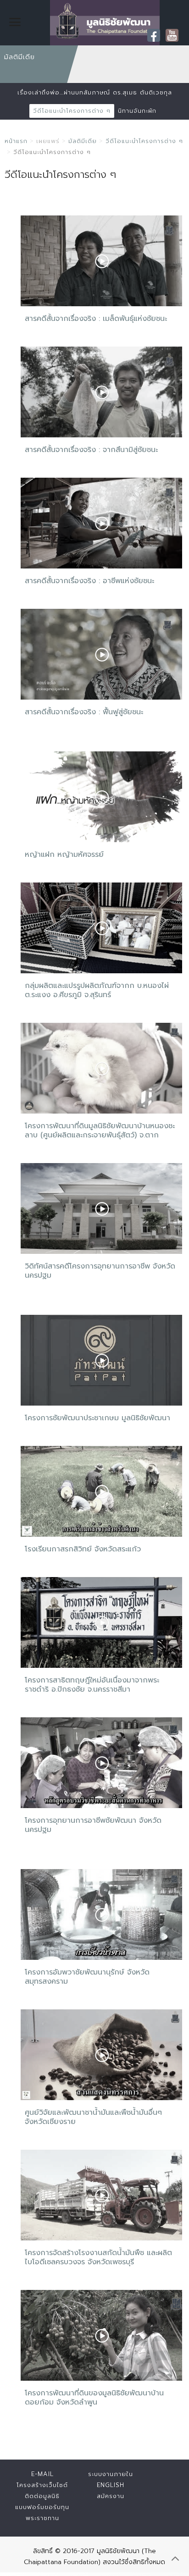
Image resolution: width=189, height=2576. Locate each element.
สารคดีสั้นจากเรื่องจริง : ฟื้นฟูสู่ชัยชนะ (84, 712)
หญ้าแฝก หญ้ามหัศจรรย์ (64, 855)
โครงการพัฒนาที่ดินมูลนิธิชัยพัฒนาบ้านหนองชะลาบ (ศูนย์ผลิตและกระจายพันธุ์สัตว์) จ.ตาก (100, 1131)
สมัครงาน (111, 2496)
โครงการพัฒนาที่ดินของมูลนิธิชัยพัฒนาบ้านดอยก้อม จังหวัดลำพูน (94, 2398)
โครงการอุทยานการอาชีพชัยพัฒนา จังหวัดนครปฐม (93, 1825)
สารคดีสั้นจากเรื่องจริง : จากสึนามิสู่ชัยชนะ (91, 450)
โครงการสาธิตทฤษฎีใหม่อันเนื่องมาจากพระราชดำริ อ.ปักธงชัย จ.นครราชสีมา (92, 1685)
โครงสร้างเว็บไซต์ (42, 2485)
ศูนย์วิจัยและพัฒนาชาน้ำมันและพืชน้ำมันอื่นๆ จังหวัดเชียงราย (93, 2117)
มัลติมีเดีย (83, 141)
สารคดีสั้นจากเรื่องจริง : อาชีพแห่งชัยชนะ (89, 581)
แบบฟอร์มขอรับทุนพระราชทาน (42, 2513)
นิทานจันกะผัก (137, 111)
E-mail (42, 2474)
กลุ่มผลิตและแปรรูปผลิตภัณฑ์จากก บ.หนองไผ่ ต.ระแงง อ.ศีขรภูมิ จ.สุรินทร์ (97, 990)
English (111, 2485)
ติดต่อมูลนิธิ (42, 2496)
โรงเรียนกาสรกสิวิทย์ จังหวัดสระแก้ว (83, 1549)
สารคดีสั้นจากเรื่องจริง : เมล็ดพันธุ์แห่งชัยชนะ (96, 319)
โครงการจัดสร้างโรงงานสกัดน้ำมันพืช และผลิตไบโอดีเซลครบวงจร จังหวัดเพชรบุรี (98, 2257)
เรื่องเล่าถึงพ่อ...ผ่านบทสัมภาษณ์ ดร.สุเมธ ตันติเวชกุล (95, 92)
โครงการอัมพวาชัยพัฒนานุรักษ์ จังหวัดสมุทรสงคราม (87, 1977)
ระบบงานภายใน (111, 2474)
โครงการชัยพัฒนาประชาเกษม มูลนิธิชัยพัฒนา (97, 1418)
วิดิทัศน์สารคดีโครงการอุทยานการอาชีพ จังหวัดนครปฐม (100, 1271)
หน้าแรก (16, 141)
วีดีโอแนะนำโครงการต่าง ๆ (72, 111)
